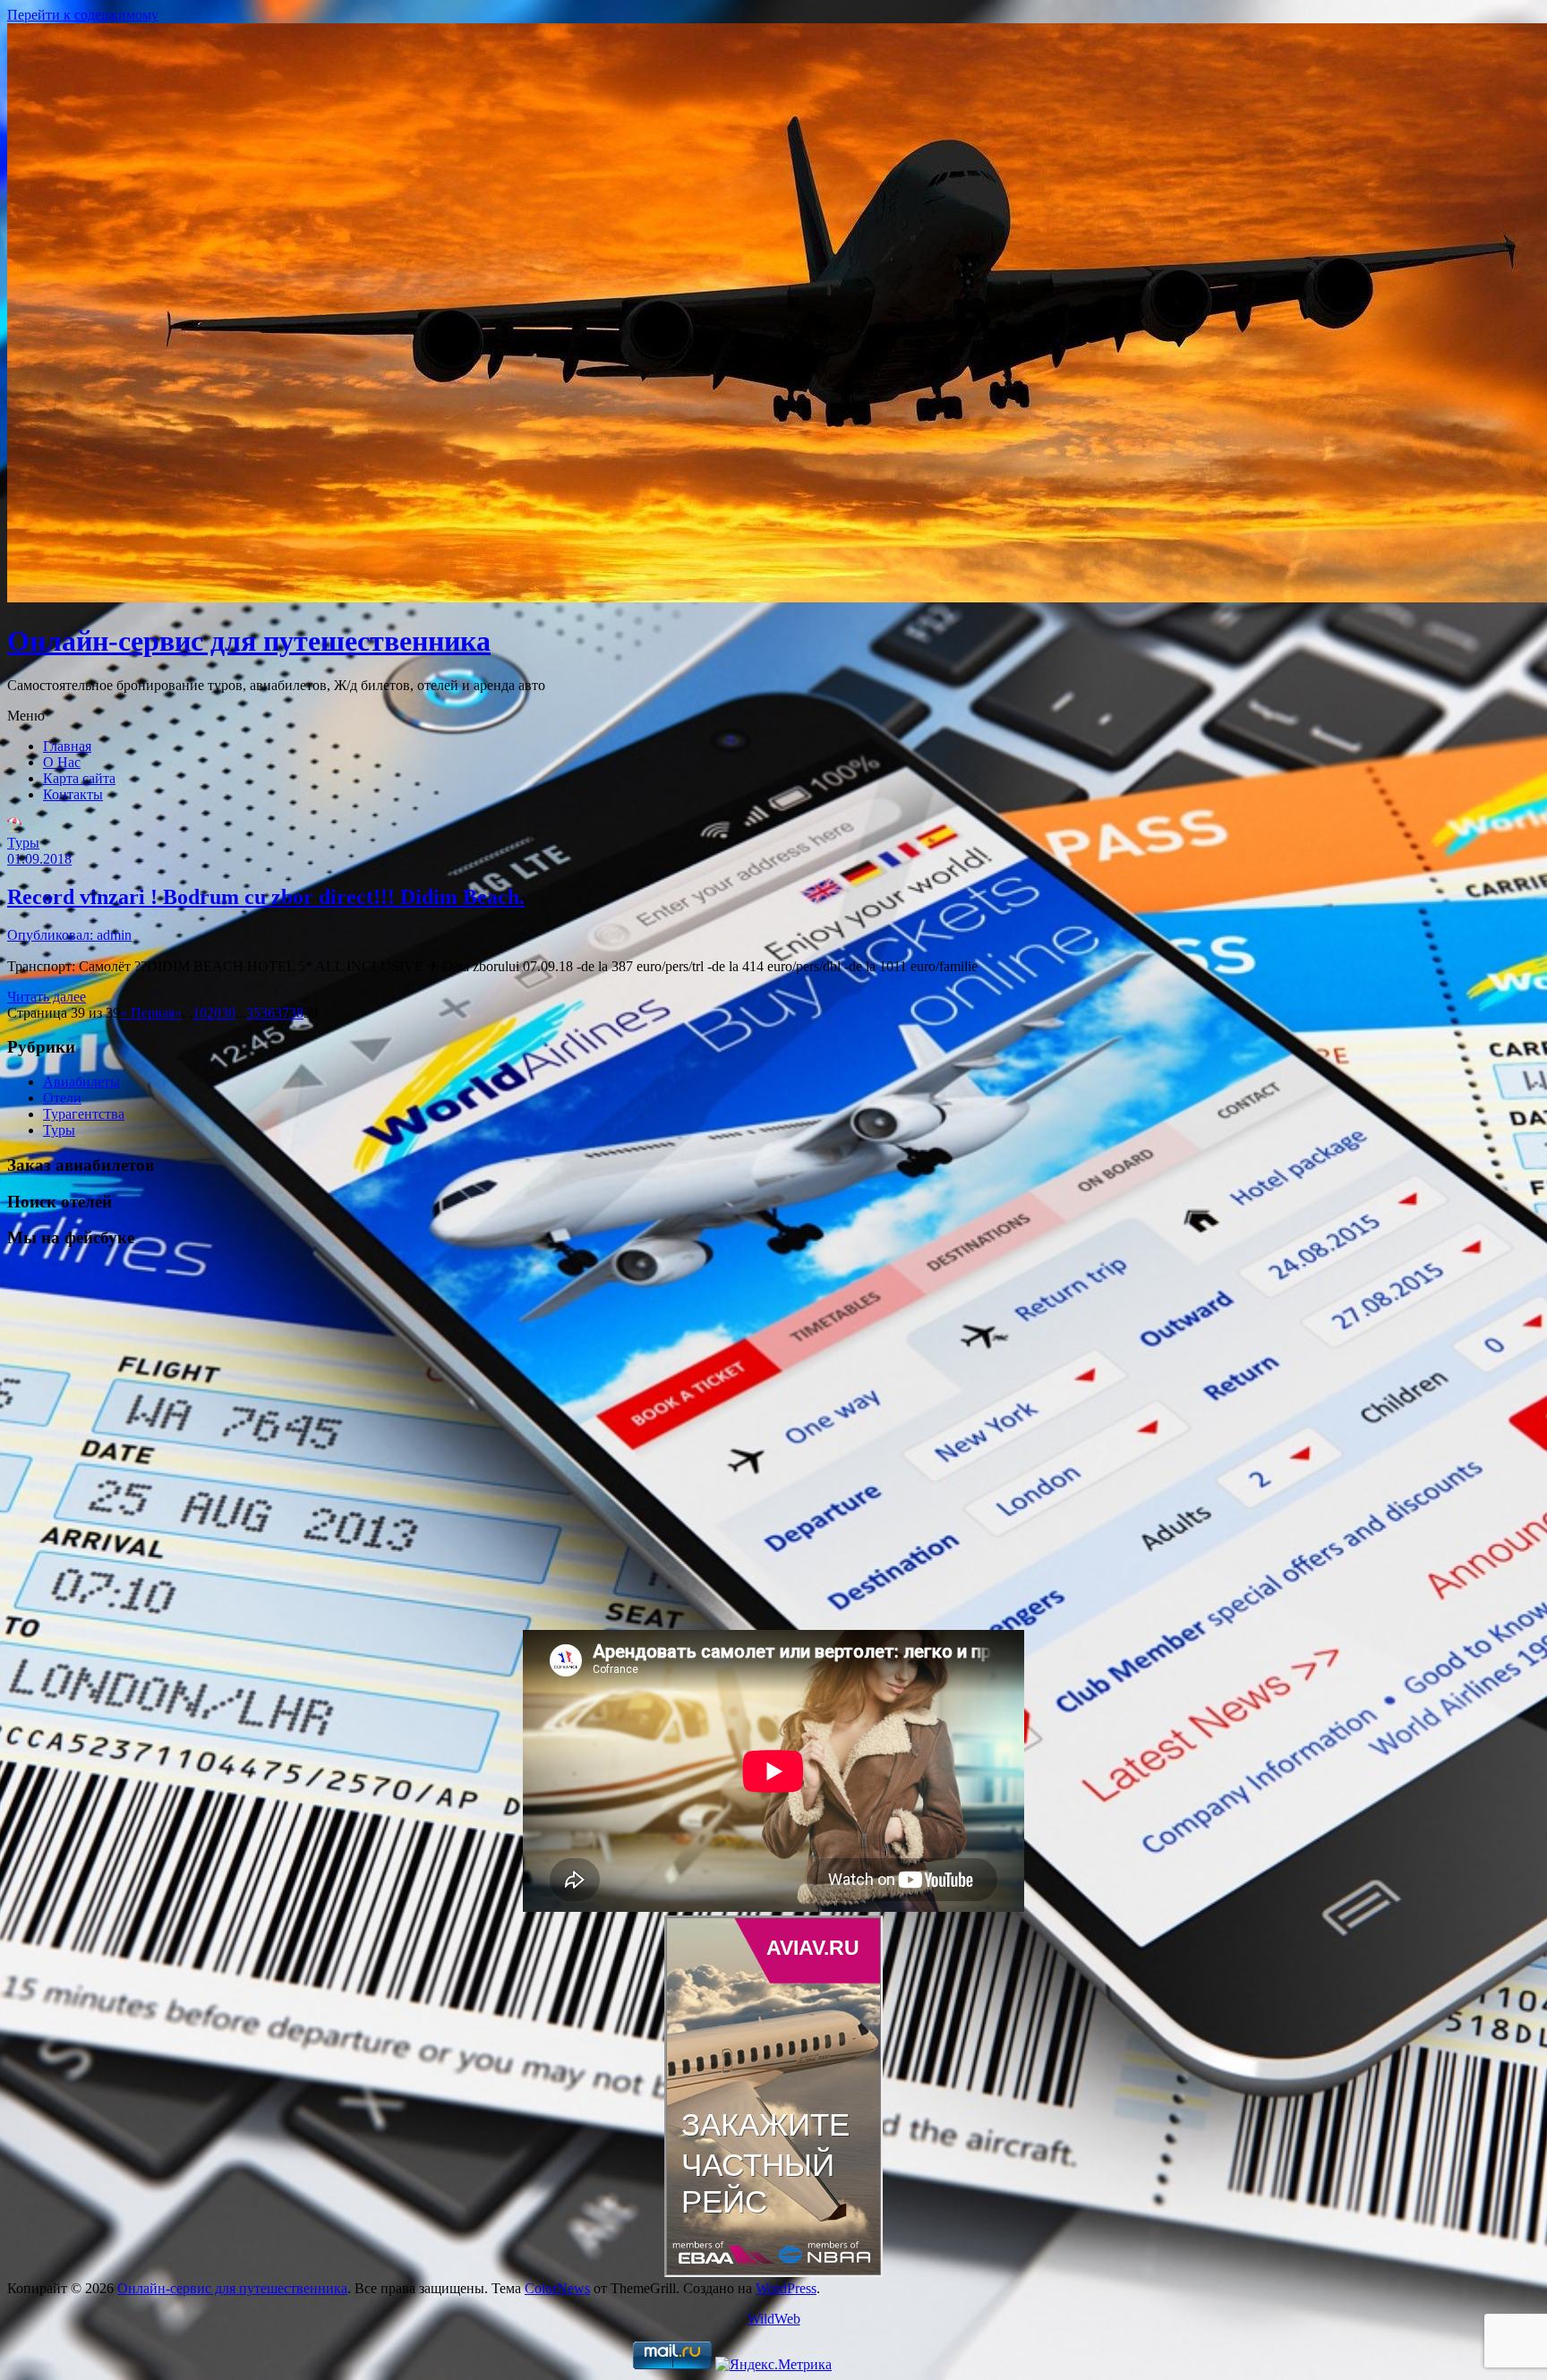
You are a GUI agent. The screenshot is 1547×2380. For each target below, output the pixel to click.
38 (296, 1013)
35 (253, 1013)
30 (228, 1013)
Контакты (73, 794)
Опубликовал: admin (69, 935)
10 (200, 1013)
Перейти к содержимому (83, 15)
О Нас (62, 762)
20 (214, 1013)
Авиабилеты (81, 1082)
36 (268, 1013)
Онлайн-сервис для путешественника (249, 641)
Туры (23, 843)
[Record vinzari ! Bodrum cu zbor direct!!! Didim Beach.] (14, 827)
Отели (62, 1098)
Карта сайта (79, 778)
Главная (67, 746)
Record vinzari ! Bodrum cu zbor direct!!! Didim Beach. (266, 897)
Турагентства (84, 1114)
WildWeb (774, 2319)
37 (282, 1013)
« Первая (147, 1013)
